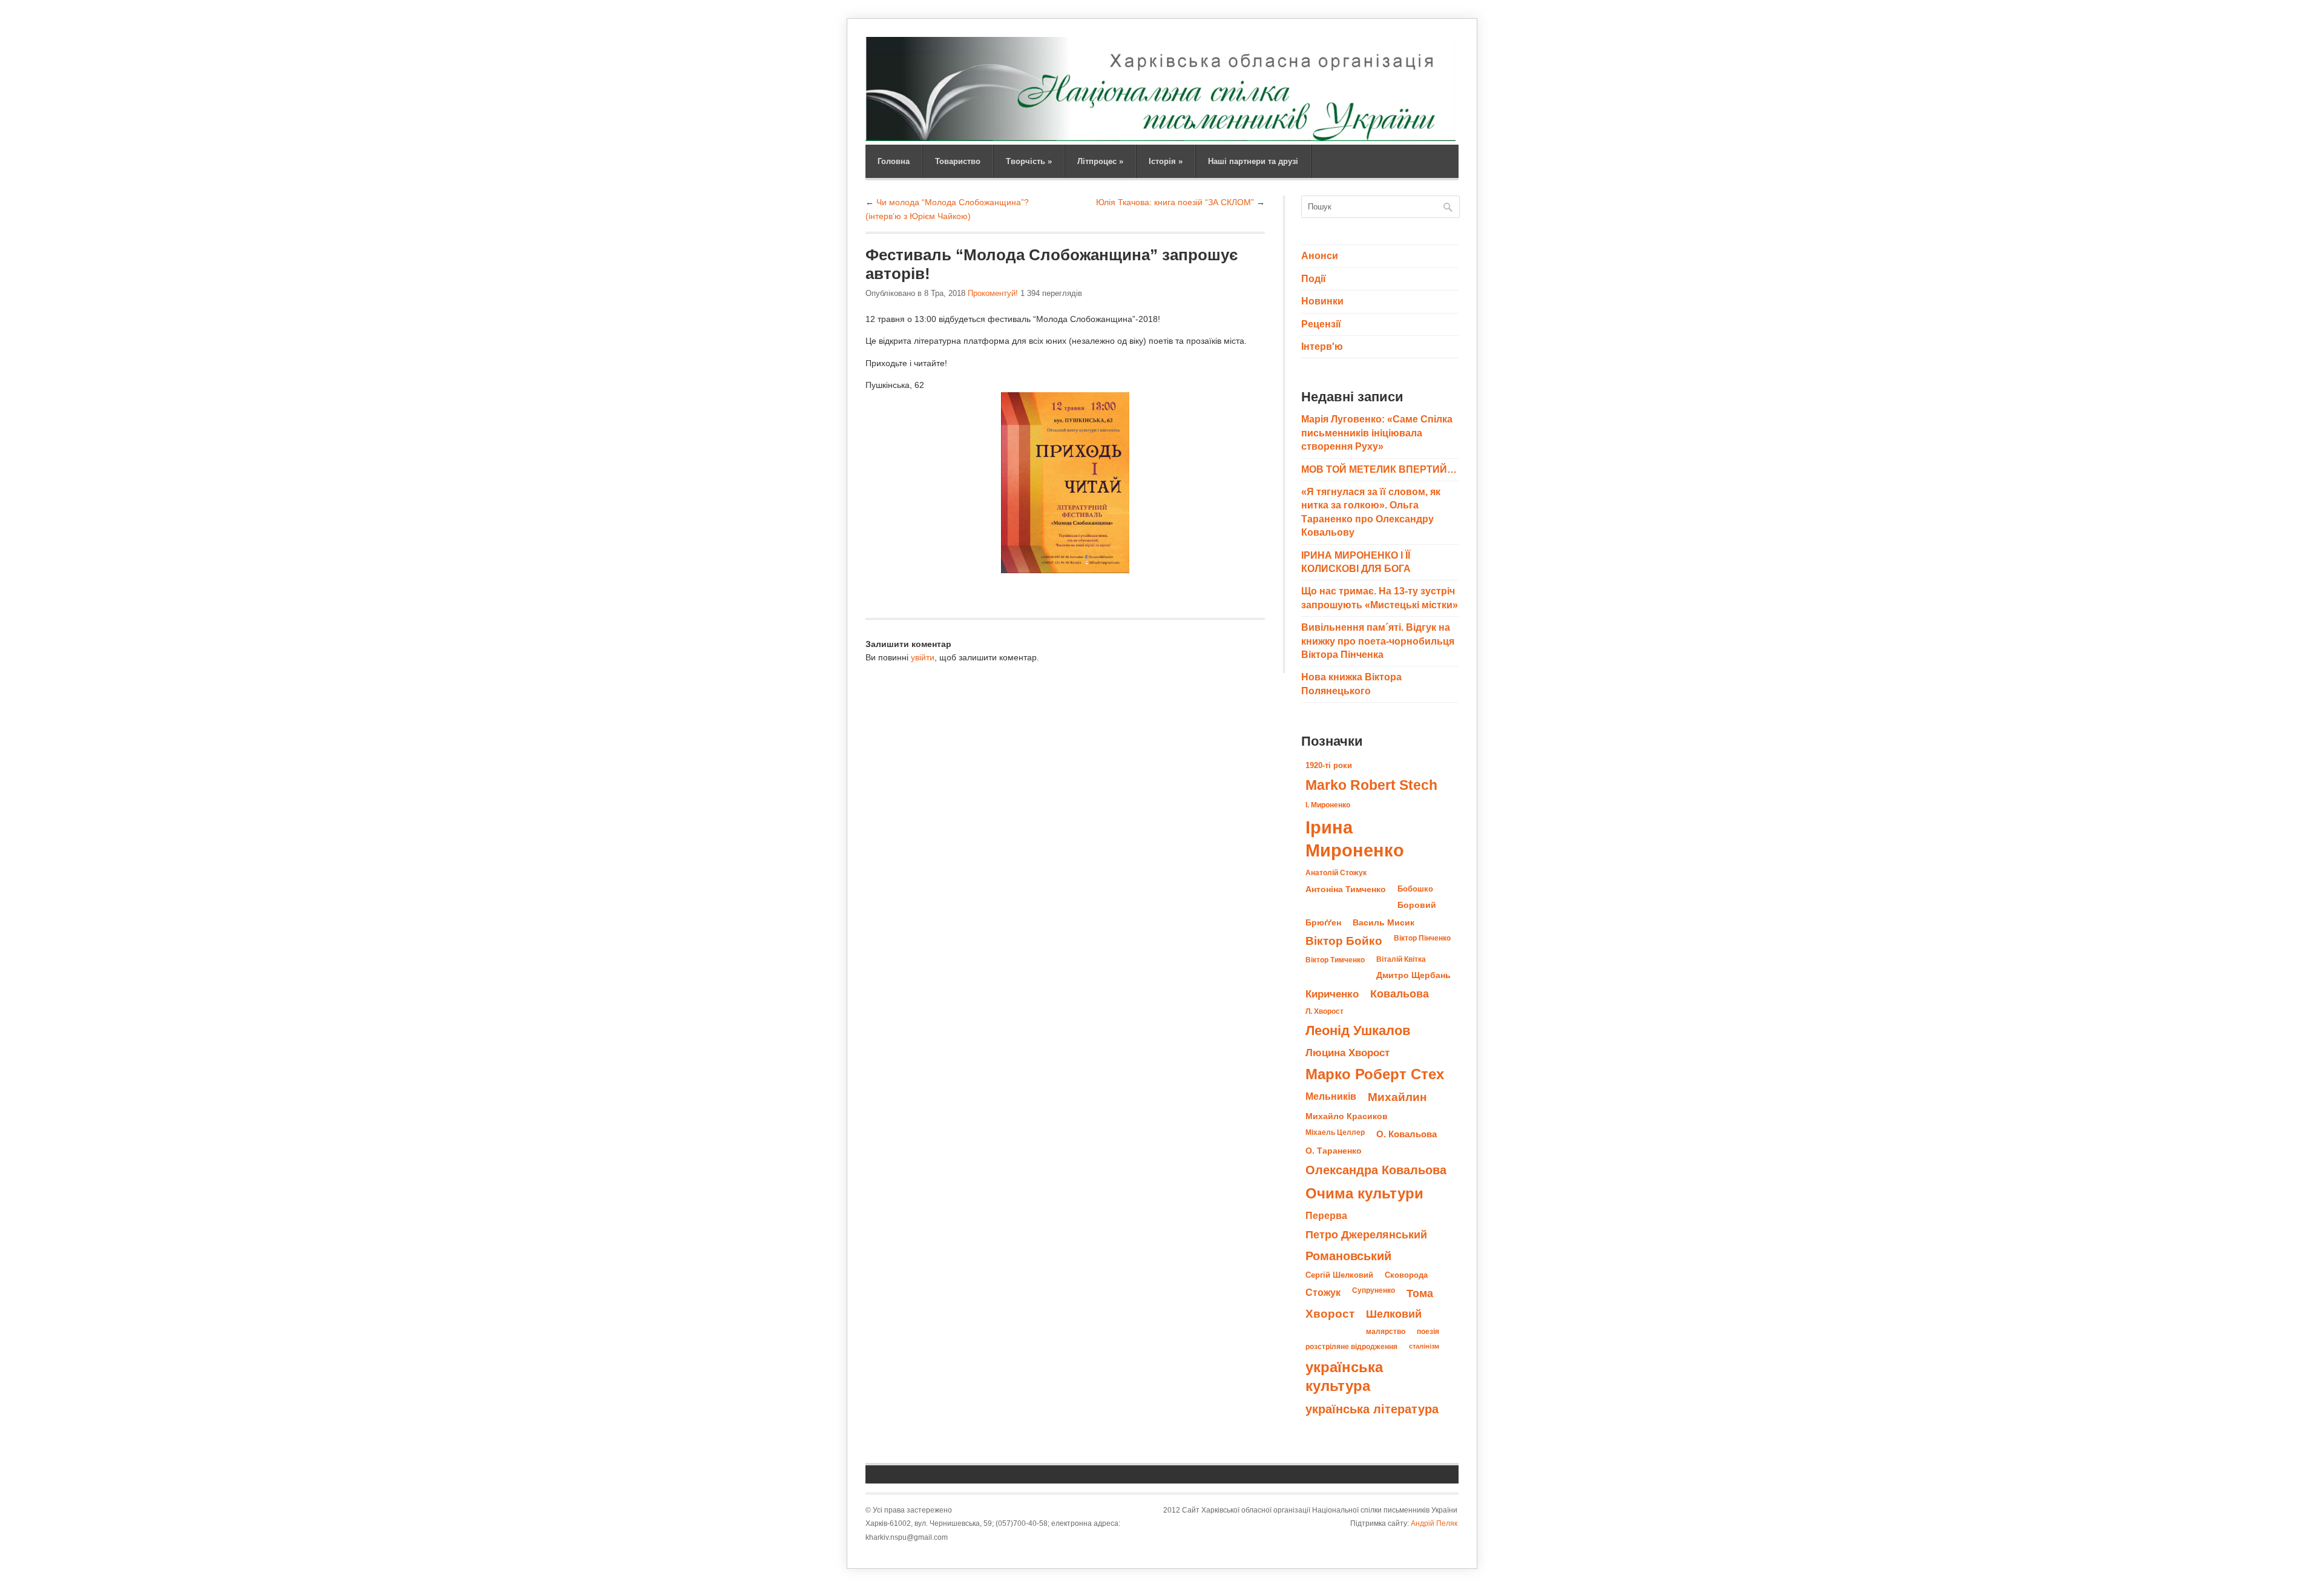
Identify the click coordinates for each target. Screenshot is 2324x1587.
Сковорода (1406, 1275)
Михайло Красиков (1347, 1116)
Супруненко (1374, 1290)
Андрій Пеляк (1434, 1523)
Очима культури (1364, 1194)
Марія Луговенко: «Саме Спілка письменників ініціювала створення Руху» (1377, 433)
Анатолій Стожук (1336, 873)
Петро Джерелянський (1366, 1235)
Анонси (1320, 256)
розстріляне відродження (1351, 1347)
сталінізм (1424, 1346)
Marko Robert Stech (1371, 785)
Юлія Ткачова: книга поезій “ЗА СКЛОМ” (1175, 202)
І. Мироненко (1328, 805)
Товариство (958, 161)
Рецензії (1321, 324)
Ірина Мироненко (1355, 839)
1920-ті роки (1329, 765)
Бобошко (1415, 889)
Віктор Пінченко (1422, 938)
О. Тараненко (1334, 1151)
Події (1314, 279)
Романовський (1348, 1256)
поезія (1428, 1332)
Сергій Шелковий (1339, 1275)
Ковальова (1400, 994)
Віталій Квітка (1401, 959)
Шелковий (1394, 1314)
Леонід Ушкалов (1358, 1030)
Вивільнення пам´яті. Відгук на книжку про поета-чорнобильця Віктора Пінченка (1378, 641)
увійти (923, 657)
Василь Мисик (1384, 922)
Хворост (1330, 1314)
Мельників (1331, 1096)
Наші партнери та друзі (1253, 161)
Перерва (1326, 1215)
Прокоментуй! (993, 293)
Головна (894, 161)
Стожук (1323, 1292)
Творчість (1029, 161)
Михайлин (1397, 1097)
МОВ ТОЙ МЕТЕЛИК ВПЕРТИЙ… (1379, 469)
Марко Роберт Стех (1375, 1074)
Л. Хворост (1324, 1011)
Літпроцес (1100, 161)
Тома (1420, 1293)
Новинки (1322, 301)
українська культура (1344, 1376)
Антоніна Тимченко (1346, 889)
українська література (1372, 1409)
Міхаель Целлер (1335, 1132)
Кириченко (1332, 994)
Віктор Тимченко (1335, 960)
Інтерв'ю (1322, 347)
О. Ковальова (1407, 1134)
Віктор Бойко (1344, 941)
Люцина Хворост (1347, 1053)
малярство (1386, 1332)
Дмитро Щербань (1413, 975)
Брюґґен (1323, 922)
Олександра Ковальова (1376, 1170)
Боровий (1417, 905)
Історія (1166, 161)
